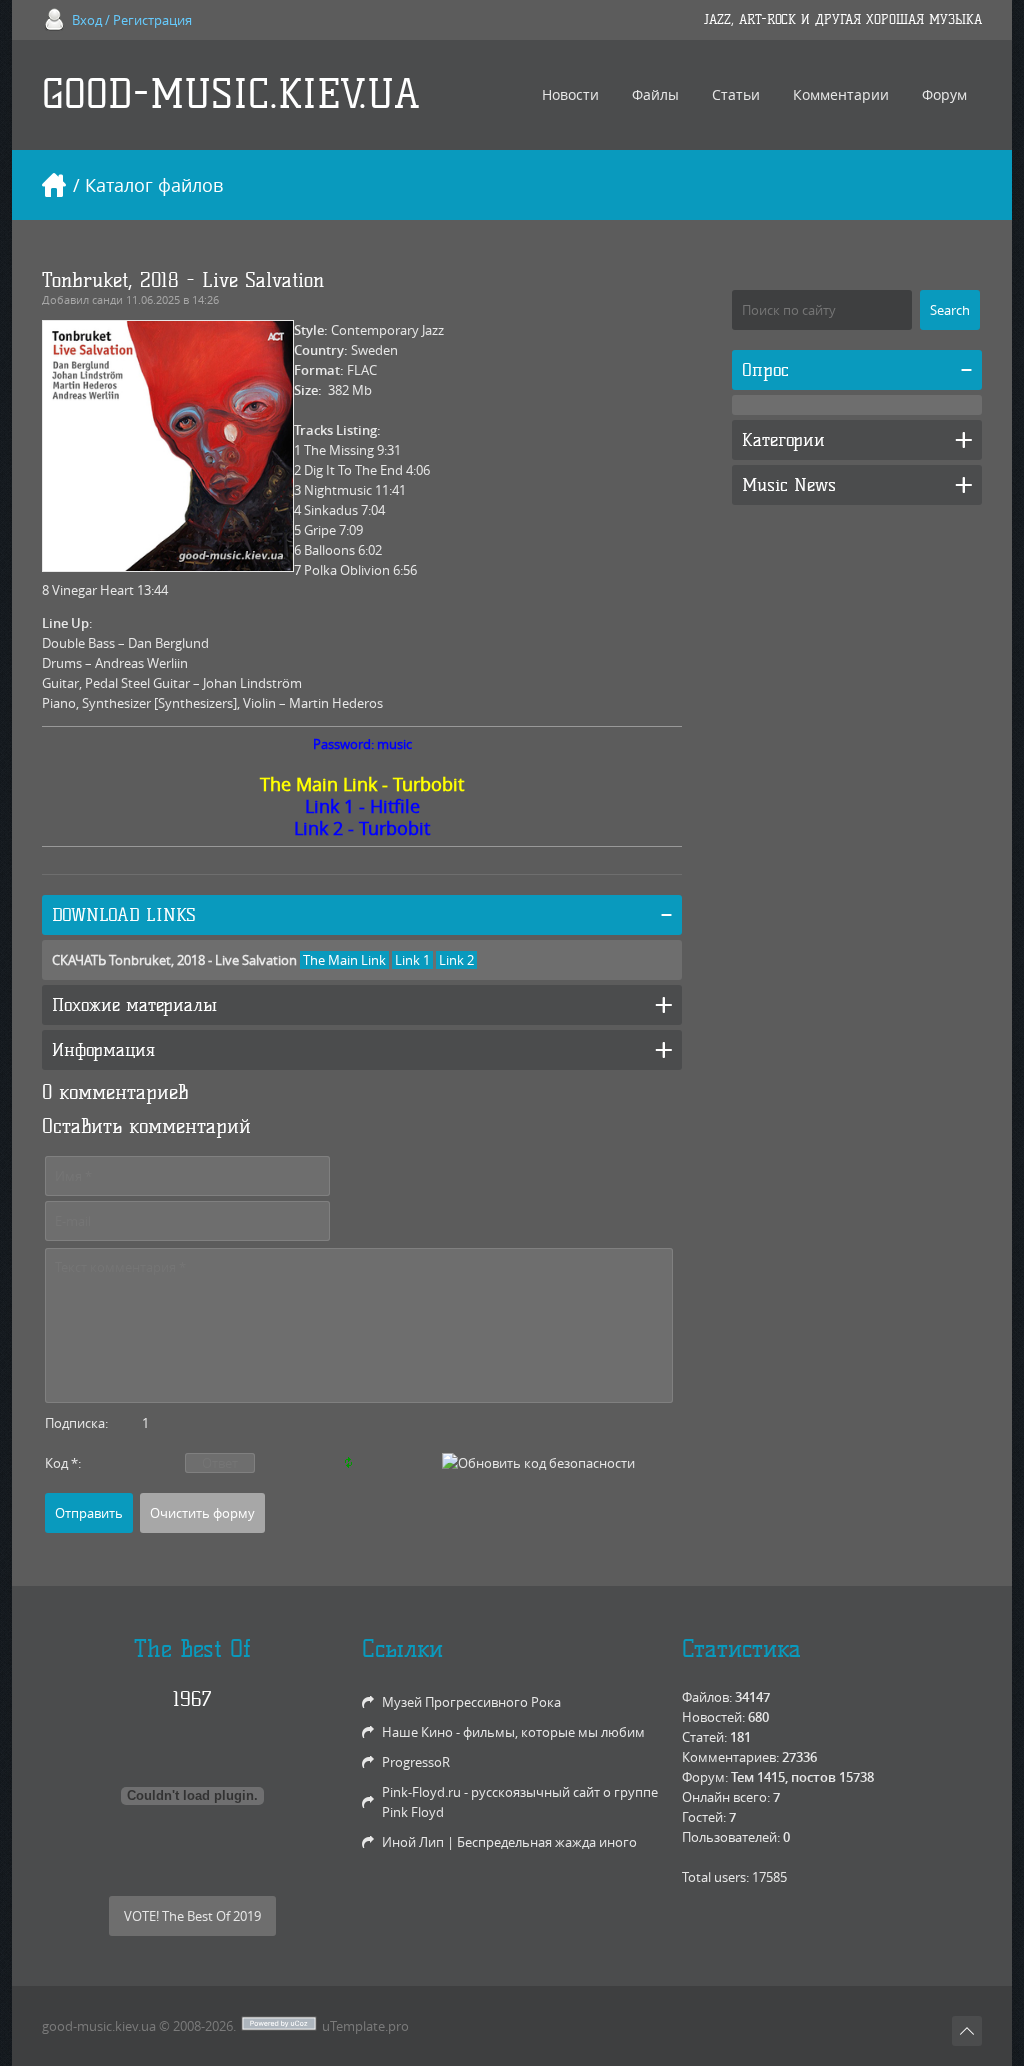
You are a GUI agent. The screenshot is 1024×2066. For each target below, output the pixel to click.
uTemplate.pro (365, 2026)
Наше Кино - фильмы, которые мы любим (513, 1732)
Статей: (704, 1737)
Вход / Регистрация (132, 20)
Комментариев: (730, 1757)
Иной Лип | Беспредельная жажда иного (509, 1842)
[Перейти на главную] (54, 185)
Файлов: (707, 1697)
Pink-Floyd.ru (421, 1792)
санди (107, 299)
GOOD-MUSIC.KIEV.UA (231, 94)
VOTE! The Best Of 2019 (192, 1916)
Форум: (705, 1777)
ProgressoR (416, 1762)
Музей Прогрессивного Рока (471, 1702)
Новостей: (713, 1717)
